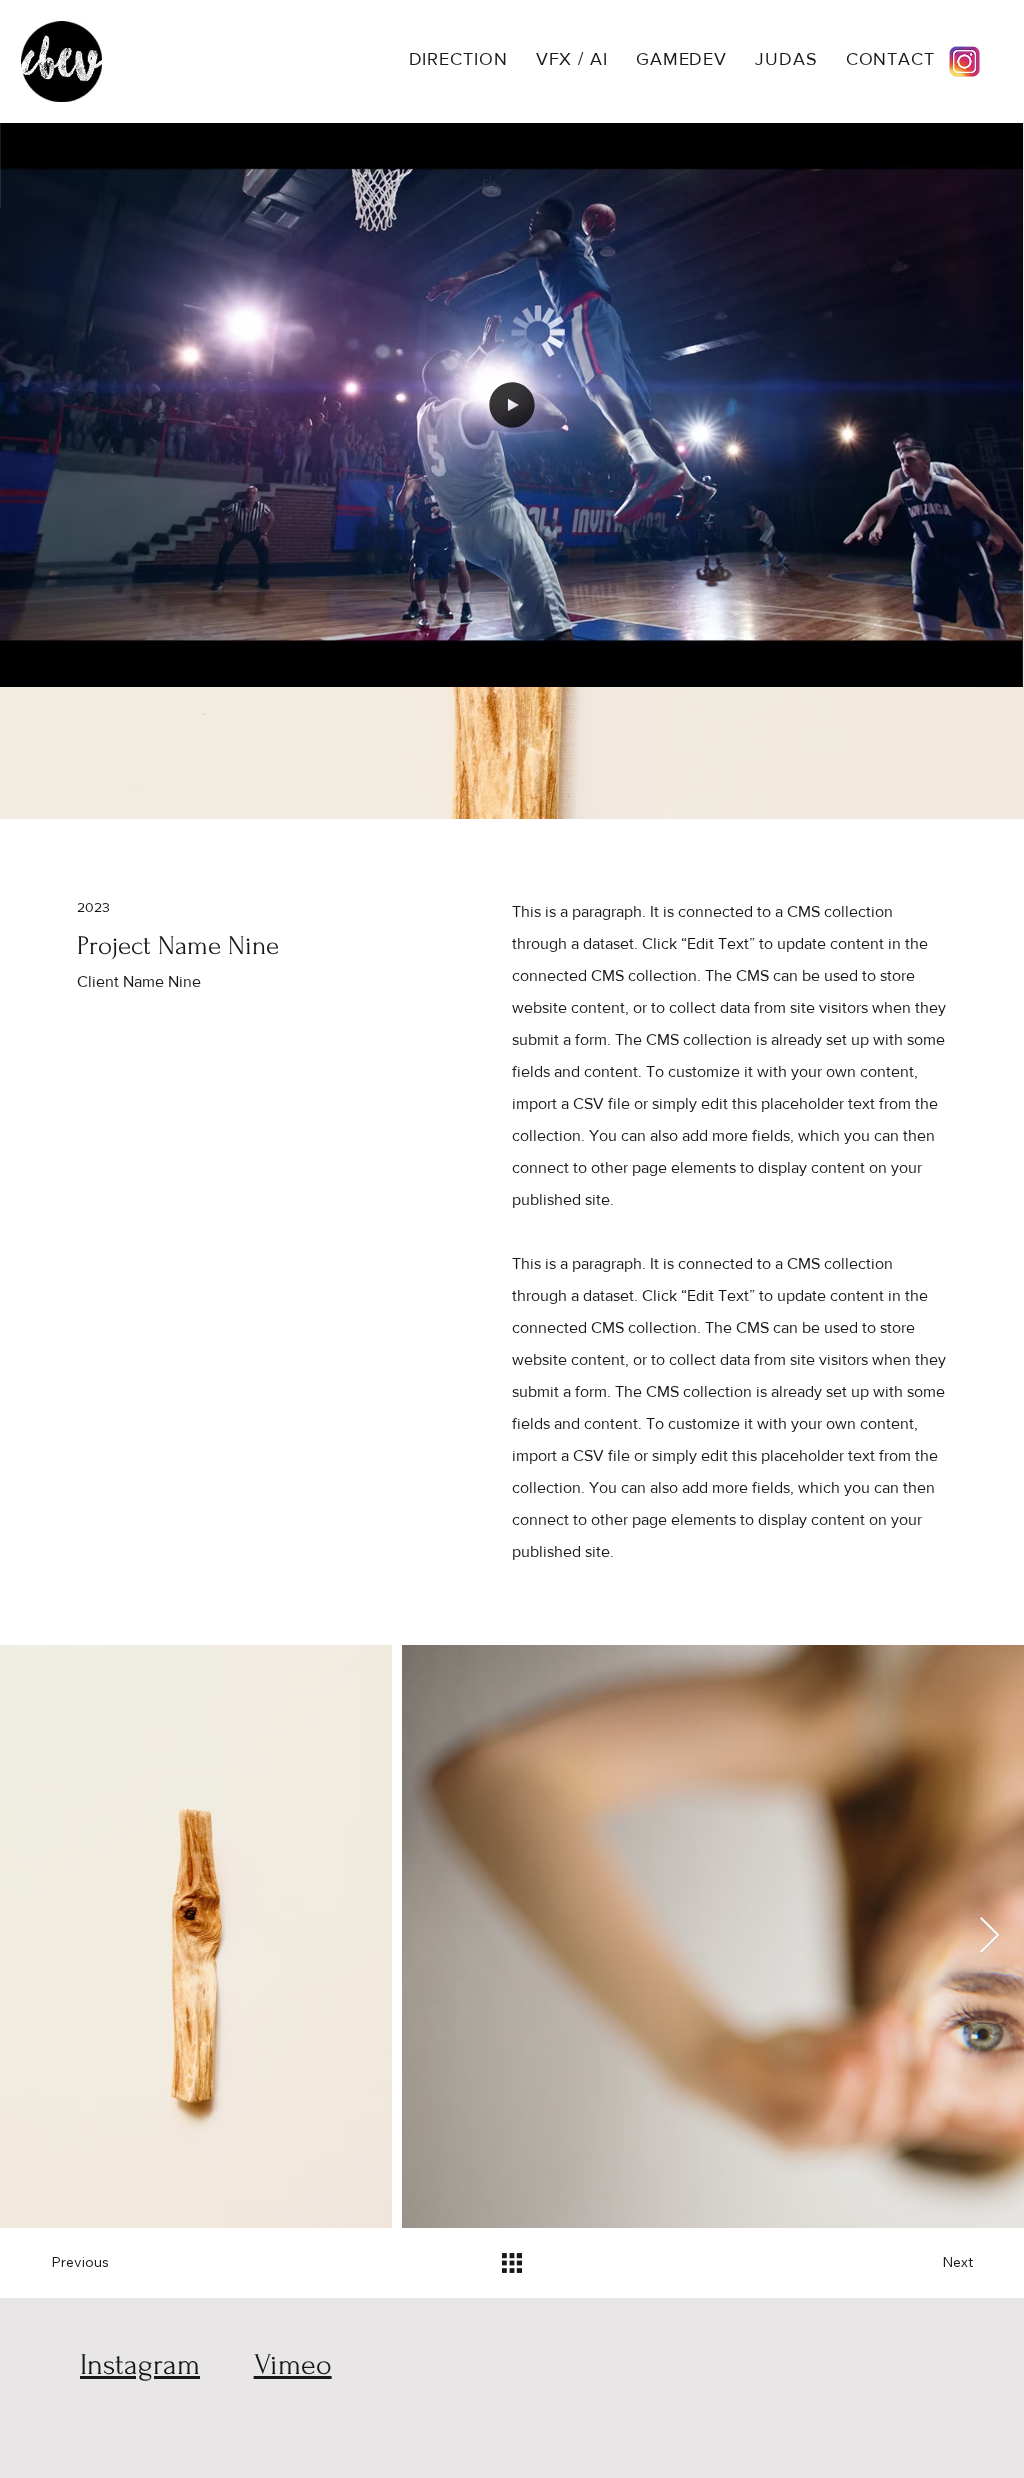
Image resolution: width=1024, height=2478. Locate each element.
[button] (988, 663)
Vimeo (293, 2364)
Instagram (140, 2364)
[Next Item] (989, 1936)
